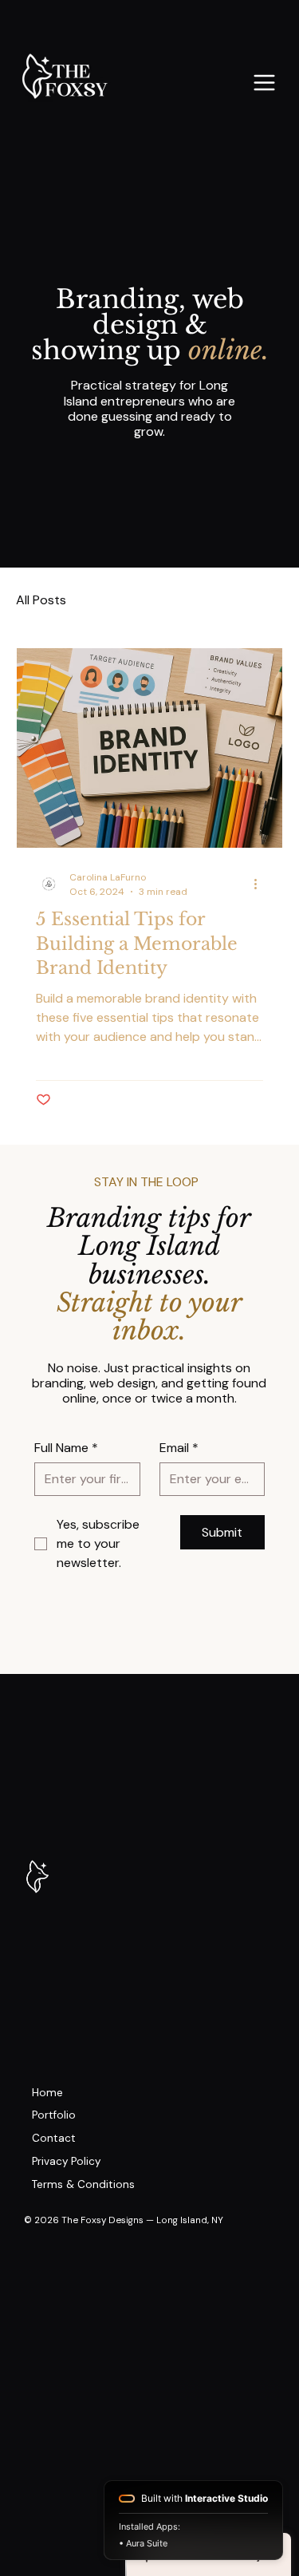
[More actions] (261, 884)
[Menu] (265, 83)
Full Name (66, 1448)
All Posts (41, 600)
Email (179, 1448)
